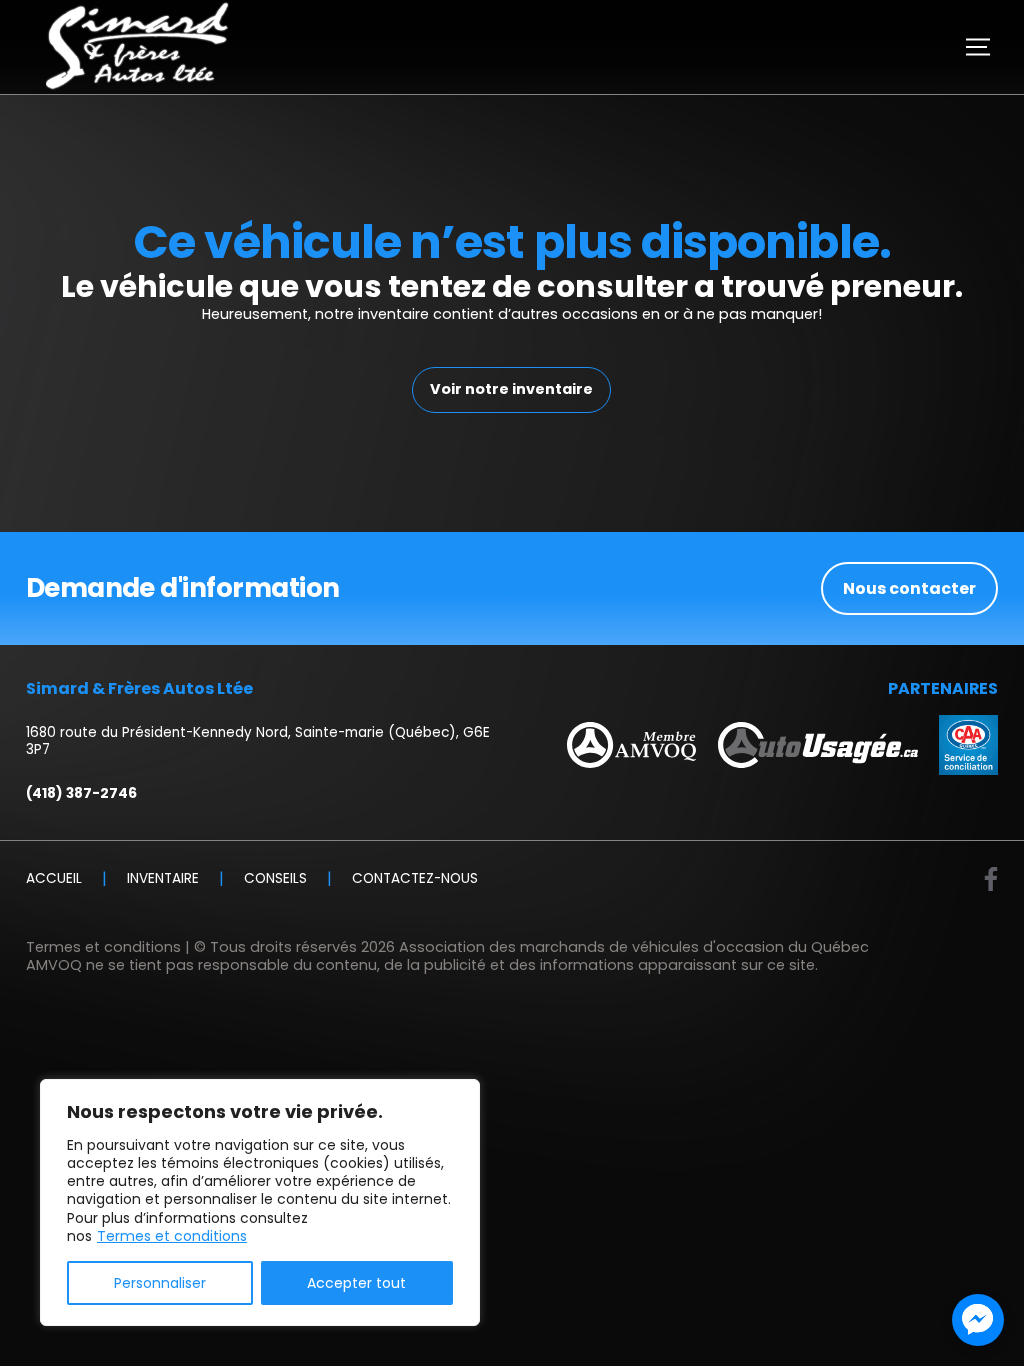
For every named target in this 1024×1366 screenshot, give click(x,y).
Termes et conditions (172, 1236)
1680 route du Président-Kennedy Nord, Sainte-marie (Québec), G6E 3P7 (258, 741)
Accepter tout (356, 1283)
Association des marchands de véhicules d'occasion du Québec (634, 947)
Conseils (275, 879)
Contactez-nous (415, 879)
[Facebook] (991, 879)
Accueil (54, 879)
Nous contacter (909, 588)
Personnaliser (160, 1283)
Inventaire (163, 879)
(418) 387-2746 (81, 794)
